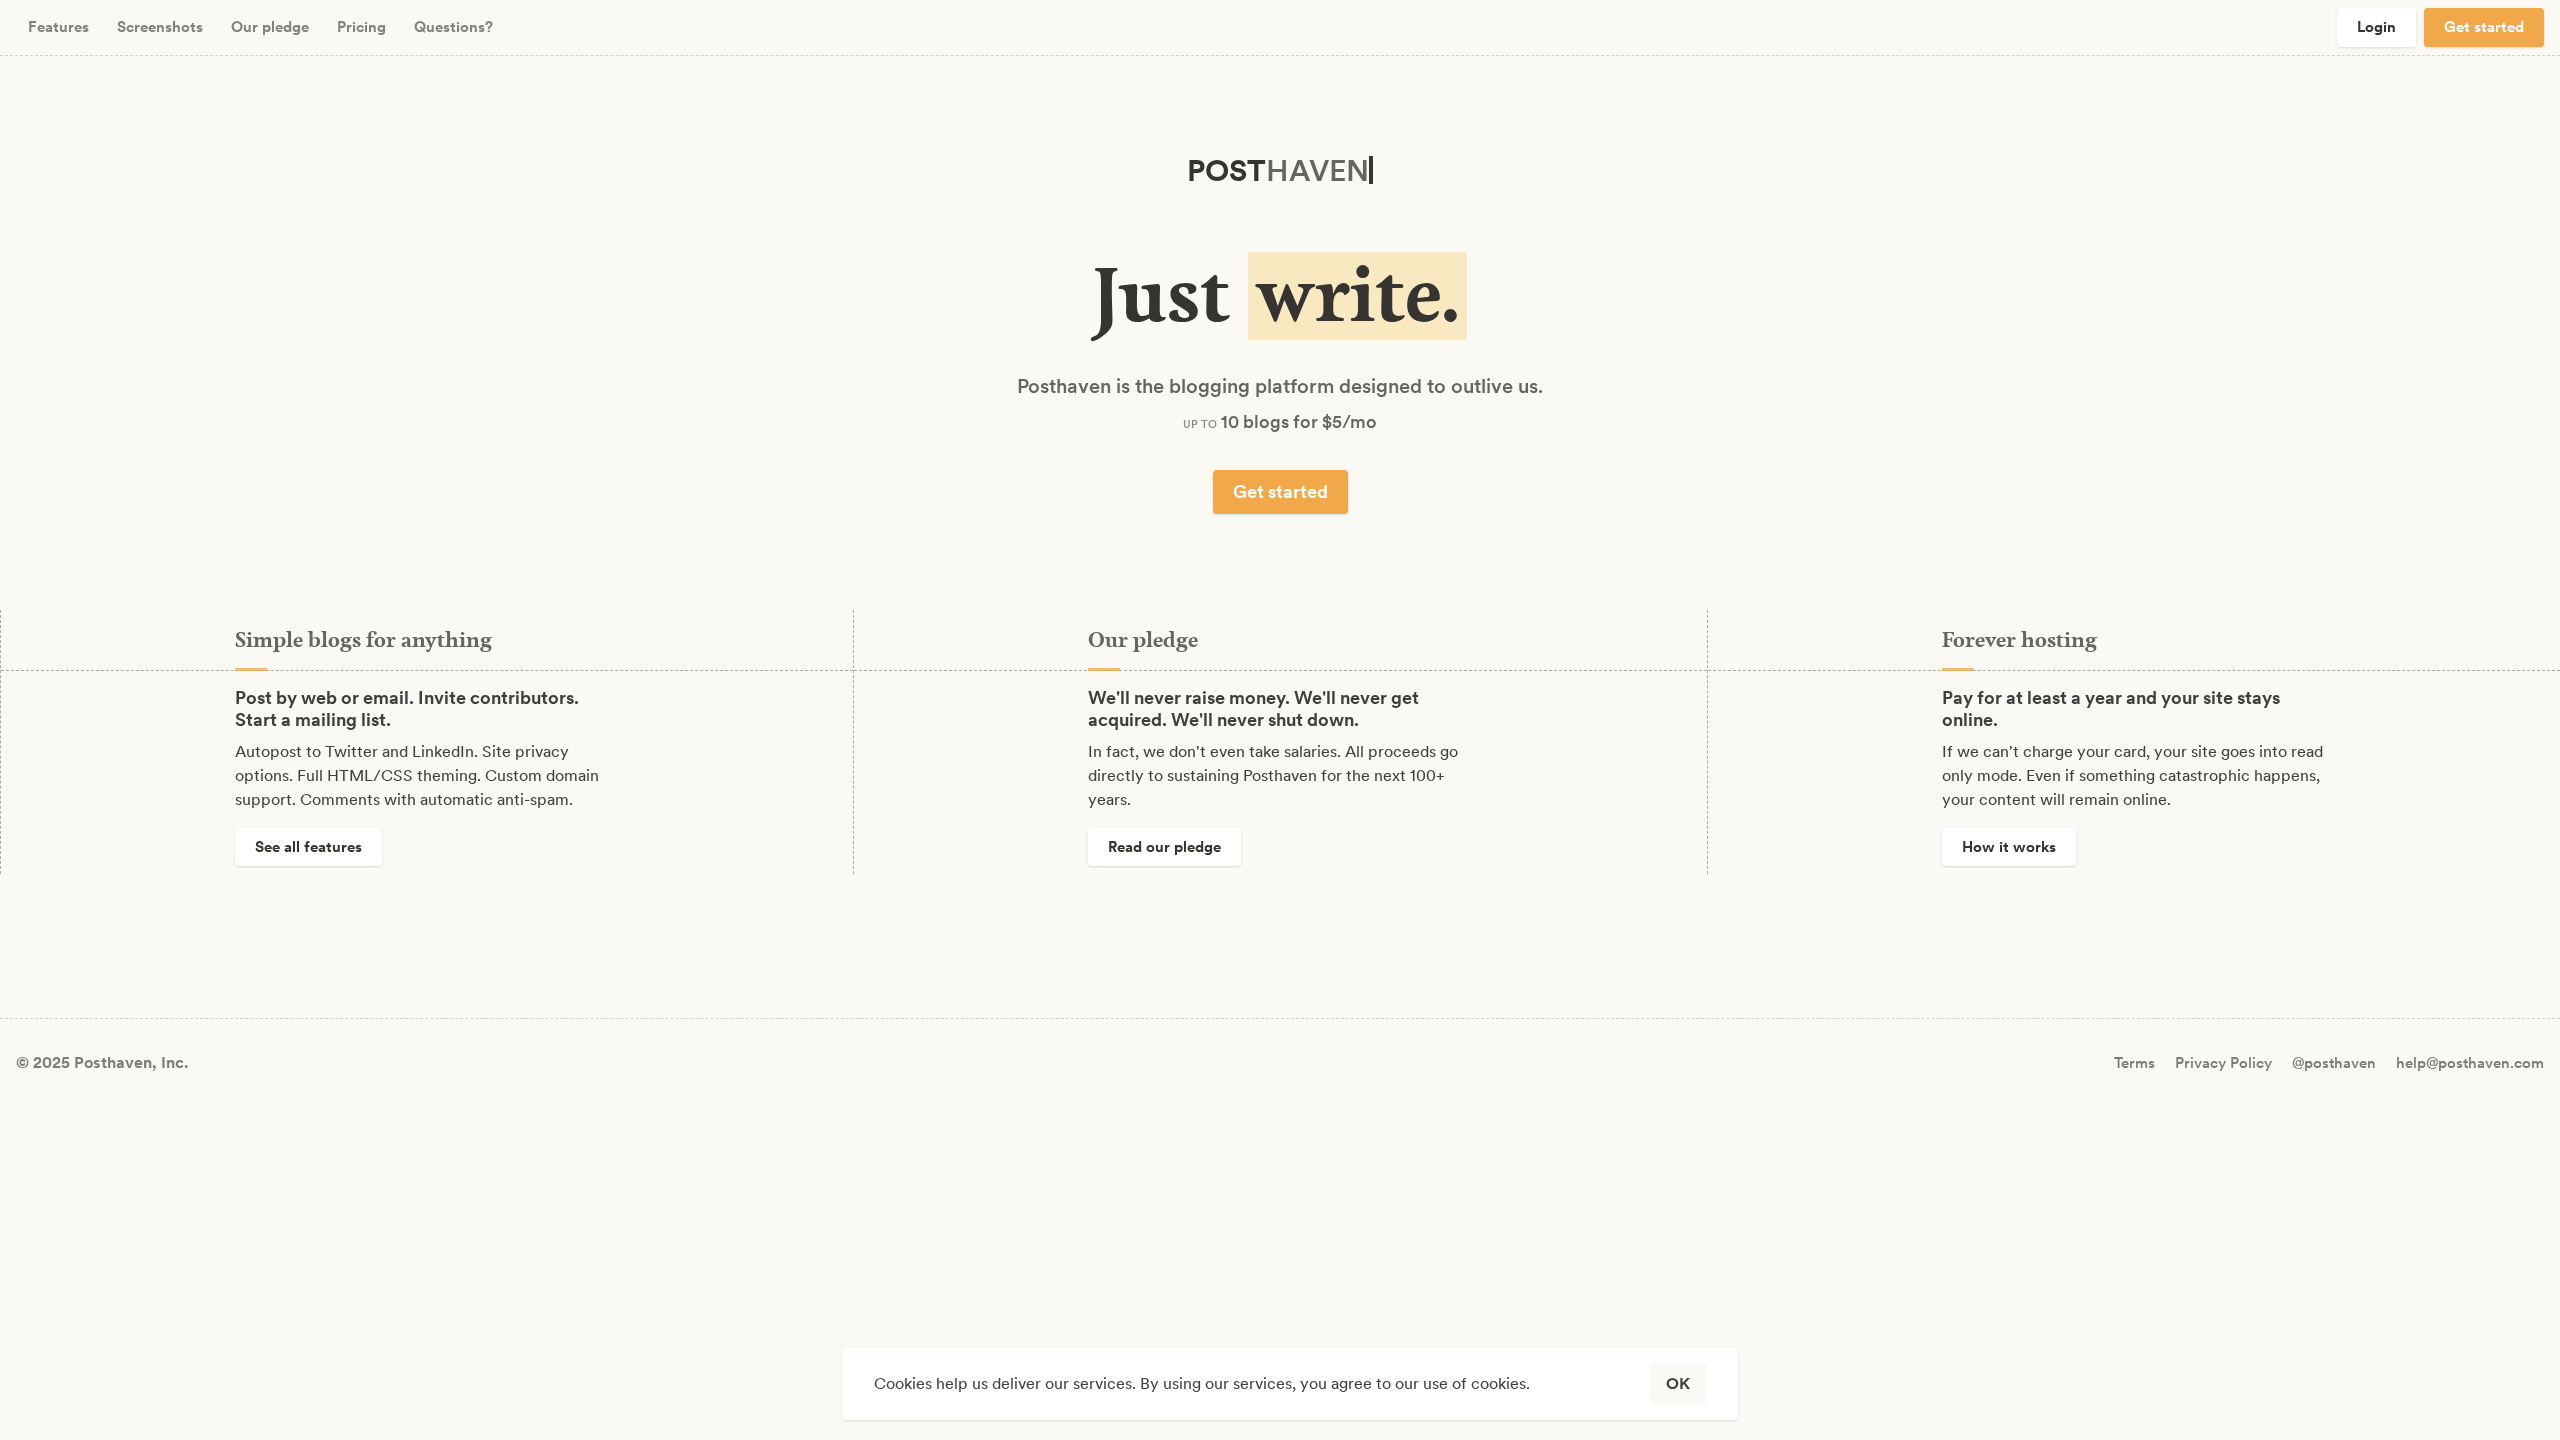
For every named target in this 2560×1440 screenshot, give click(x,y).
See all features (308, 847)
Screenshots (160, 27)
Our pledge (270, 27)
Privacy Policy (2223, 1063)
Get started (2484, 27)
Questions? (453, 27)
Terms (2134, 1063)
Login (2376, 27)
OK (1678, 1383)
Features (58, 27)
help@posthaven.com (2470, 1063)
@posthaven (2334, 1063)
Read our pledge (1164, 847)
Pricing (361, 27)
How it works (2009, 847)
